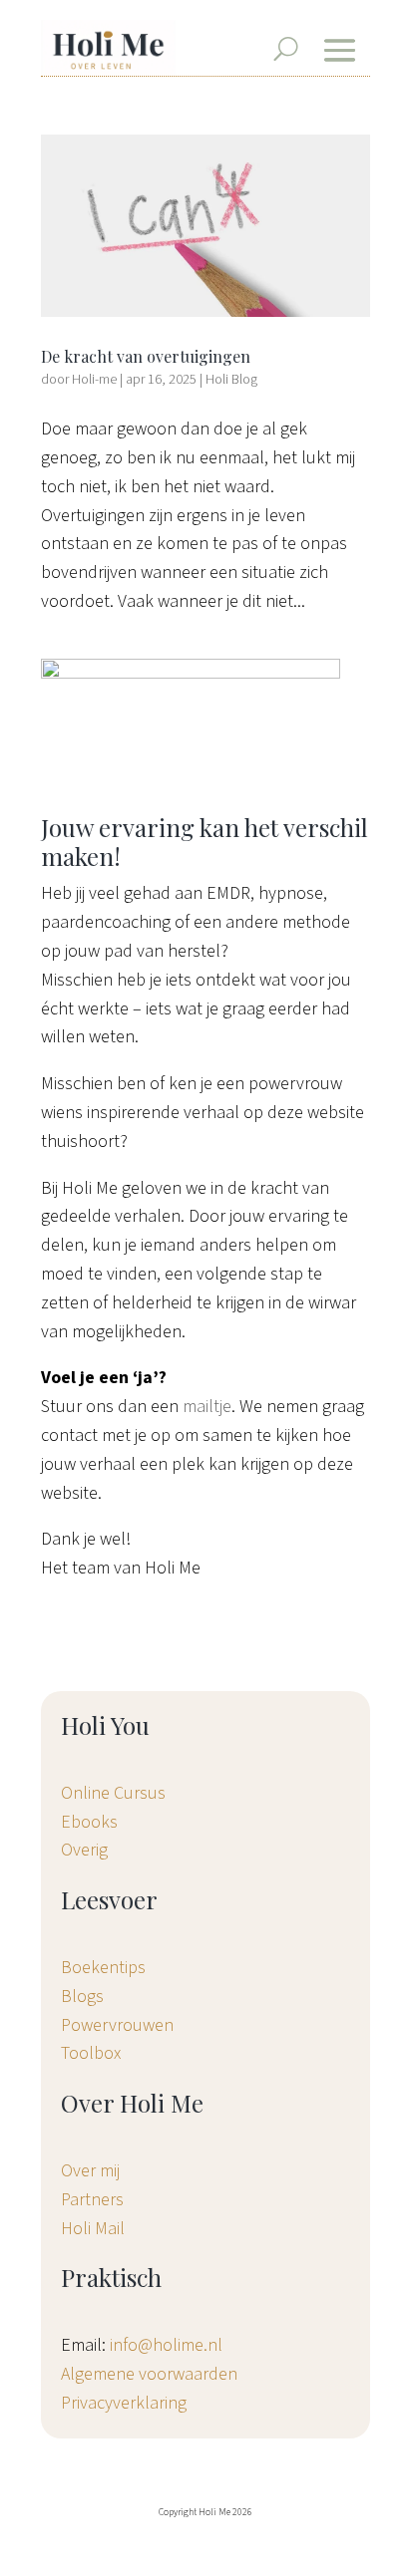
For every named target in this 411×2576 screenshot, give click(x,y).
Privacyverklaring (124, 2403)
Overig (84, 1850)
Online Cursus (113, 1793)
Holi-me (94, 380)
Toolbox (91, 2053)
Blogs (82, 1997)
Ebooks (89, 1822)
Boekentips (103, 1968)
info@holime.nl (166, 2345)
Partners (92, 2200)
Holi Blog (231, 380)
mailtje (207, 1407)
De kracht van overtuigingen (146, 356)
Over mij (90, 2171)
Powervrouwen (117, 2025)
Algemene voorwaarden (149, 2374)
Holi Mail (93, 2229)
